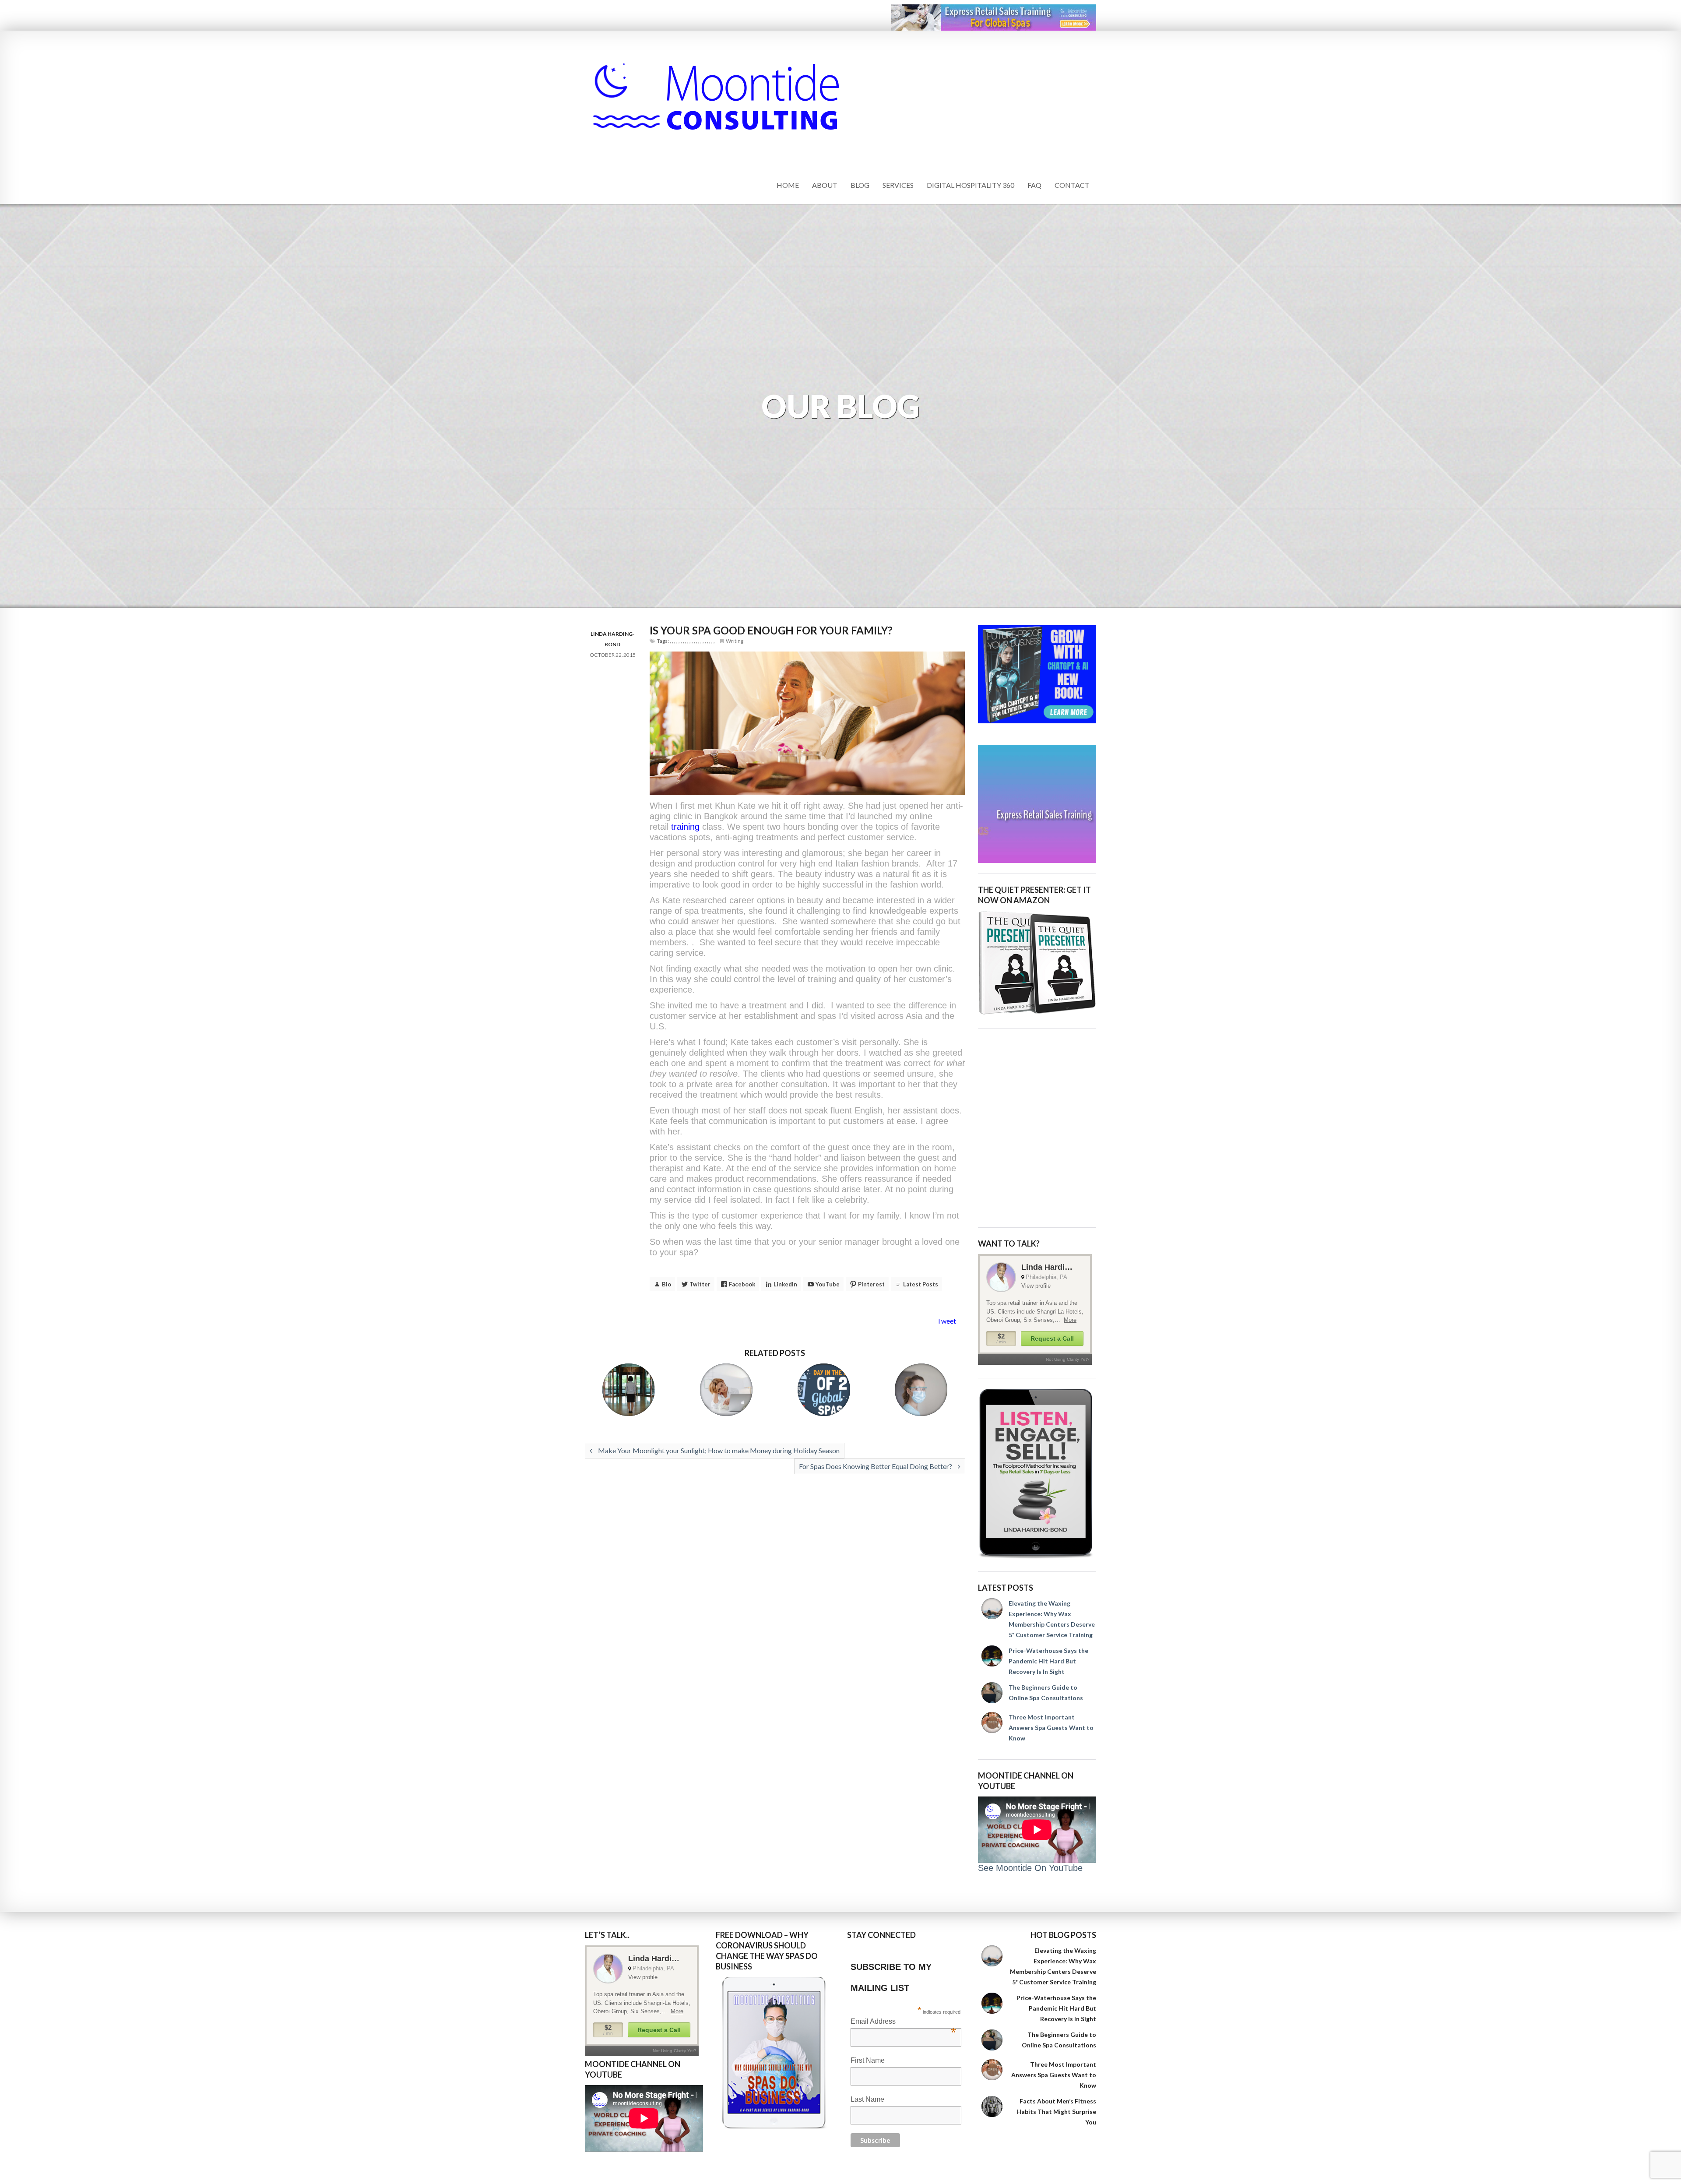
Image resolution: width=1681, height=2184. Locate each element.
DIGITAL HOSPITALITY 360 (971, 185)
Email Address (903, 2022)
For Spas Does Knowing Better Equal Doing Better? (876, 1466)
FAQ (1034, 185)
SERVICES (898, 185)
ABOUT (825, 185)
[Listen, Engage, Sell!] (1037, 1474)
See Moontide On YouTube (1030, 1868)
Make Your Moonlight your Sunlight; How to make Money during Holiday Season (718, 1450)
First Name (868, 2060)
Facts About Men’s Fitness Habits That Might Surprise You (1056, 2112)
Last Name (867, 2099)
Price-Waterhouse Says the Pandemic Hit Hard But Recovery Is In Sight (1048, 1661)
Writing (735, 641)
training (687, 827)
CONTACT (1072, 185)
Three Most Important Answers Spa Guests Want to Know (1051, 1728)
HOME (788, 185)
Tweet (946, 1321)
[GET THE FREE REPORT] (775, 2053)
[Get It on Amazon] (1037, 963)
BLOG (860, 185)
